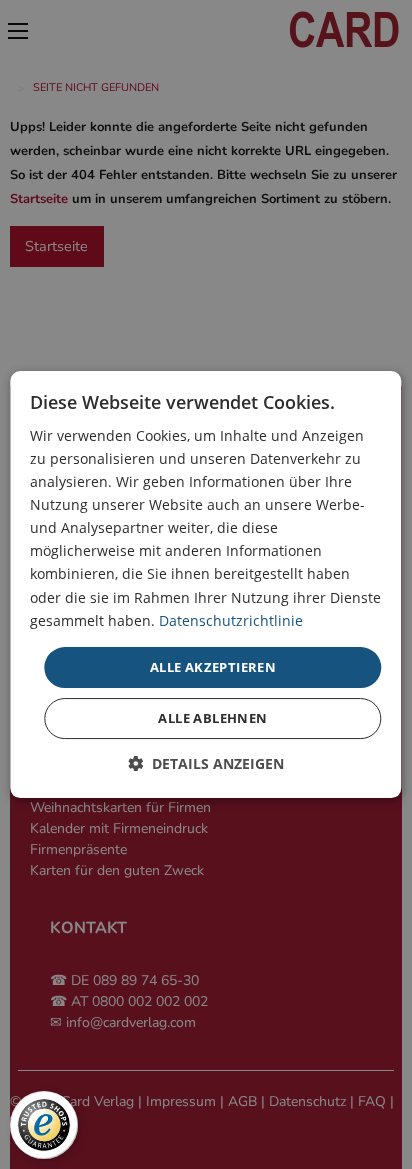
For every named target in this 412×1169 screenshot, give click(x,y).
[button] (206, 763)
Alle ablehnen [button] (212, 718)
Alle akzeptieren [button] (213, 667)
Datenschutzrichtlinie (231, 620)
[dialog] (205, 585)
